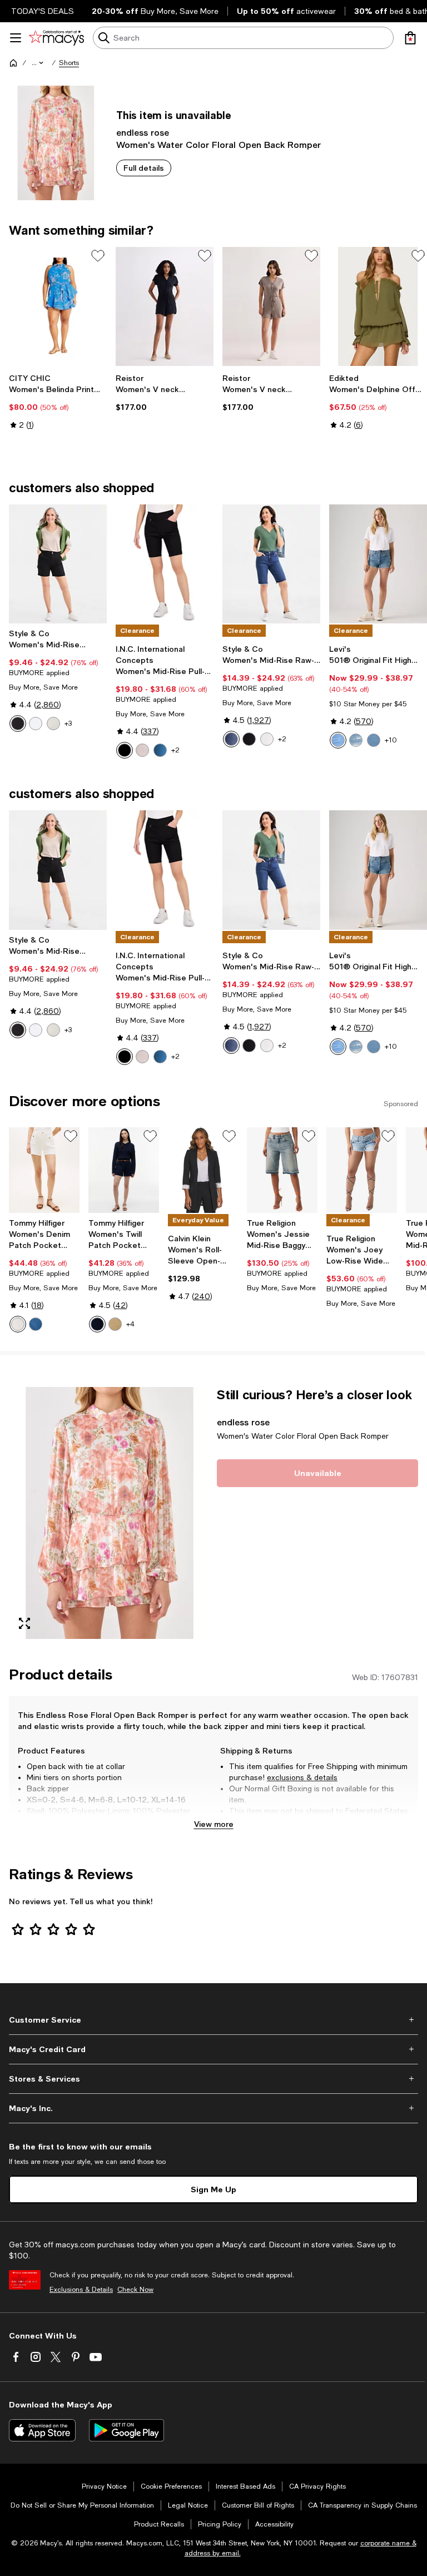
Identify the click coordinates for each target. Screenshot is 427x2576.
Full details (144, 168)
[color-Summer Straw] (142, 750)
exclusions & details (302, 1777)
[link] (58, 402)
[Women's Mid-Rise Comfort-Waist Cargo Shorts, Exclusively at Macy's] (58, 564)
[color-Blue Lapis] (231, 739)
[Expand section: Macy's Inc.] (213, 2108)
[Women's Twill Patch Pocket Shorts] (124, 1170)
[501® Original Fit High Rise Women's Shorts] (378, 564)
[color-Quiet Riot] (356, 740)
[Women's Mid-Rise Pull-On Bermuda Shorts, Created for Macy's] (165, 564)
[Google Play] (126, 2430)
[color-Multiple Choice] (374, 740)
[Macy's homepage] (13, 63)
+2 (175, 750)
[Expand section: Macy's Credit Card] (213, 2049)
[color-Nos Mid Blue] (36, 1324)
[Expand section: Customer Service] (213, 2020)
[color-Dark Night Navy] (97, 1324)
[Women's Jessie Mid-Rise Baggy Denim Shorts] (282, 1170)
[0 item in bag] (410, 38)
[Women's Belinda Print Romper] (58, 307)
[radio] (18, 724)
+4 (130, 1324)
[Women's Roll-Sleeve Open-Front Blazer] (203, 1170)
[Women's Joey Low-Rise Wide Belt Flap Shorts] (362, 1170)
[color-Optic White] (18, 1324)
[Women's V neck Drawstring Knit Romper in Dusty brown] (271, 307)
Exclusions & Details (81, 2290)
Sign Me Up (213, 2189)
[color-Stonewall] (53, 724)
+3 (68, 724)
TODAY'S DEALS (43, 11)
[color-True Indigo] (160, 750)
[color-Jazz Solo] (338, 740)
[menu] (16, 38)
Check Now (135, 2290)
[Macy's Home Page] (56, 38)
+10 (391, 740)
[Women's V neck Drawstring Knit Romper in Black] (165, 307)
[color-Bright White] (36, 724)
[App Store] (42, 2430)
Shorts (69, 63)
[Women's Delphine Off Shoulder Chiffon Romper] (378, 307)
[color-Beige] (115, 1324)
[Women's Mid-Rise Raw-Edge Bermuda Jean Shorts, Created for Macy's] (271, 564)
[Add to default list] (98, 256)
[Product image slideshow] (110, 1513)
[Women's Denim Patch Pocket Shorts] (44, 1170)
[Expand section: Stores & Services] (213, 2079)
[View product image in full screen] (24, 1623)
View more (214, 1824)
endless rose (143, 132)
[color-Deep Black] (18, 724)
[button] (38, 63)
